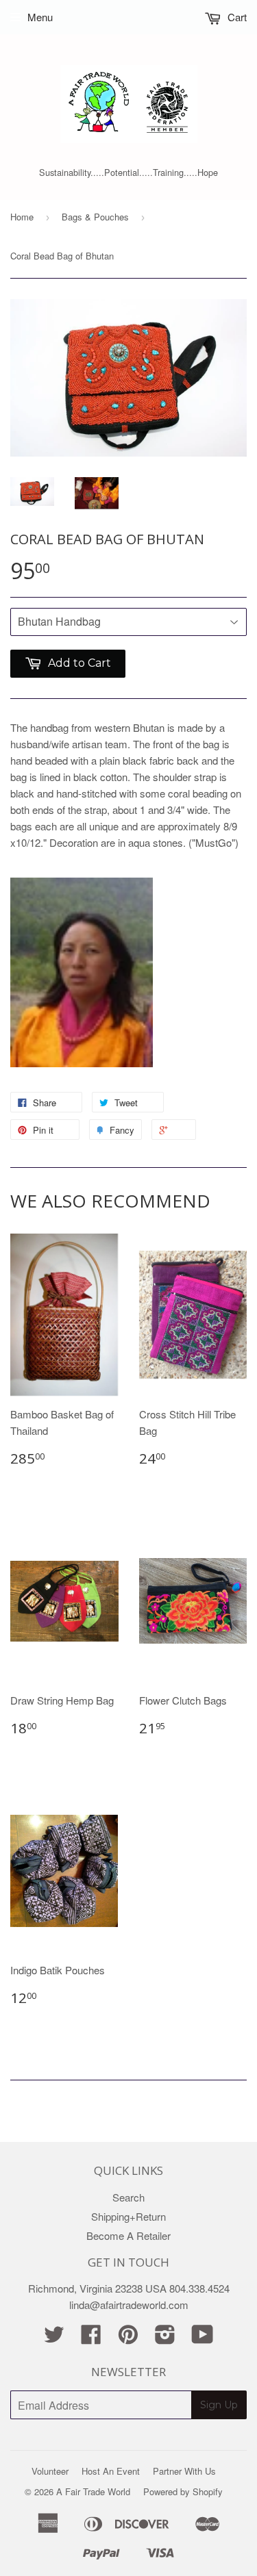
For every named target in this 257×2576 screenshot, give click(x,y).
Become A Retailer (128, 2235)
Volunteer (50, 2471)
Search (128, 2197)
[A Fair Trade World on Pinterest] (128, 2338)
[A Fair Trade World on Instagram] (165, 2338)
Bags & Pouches (95, 217)
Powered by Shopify (183, 2491)
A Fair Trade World (93, 2491)
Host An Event (111, 2471)
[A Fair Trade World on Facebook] (91, 2338)
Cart (236, 17)
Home (22, 217)
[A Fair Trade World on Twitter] (54, 2338)
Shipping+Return (128, 2216)
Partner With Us (184, 2471)
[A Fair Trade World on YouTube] (203, 2338)
